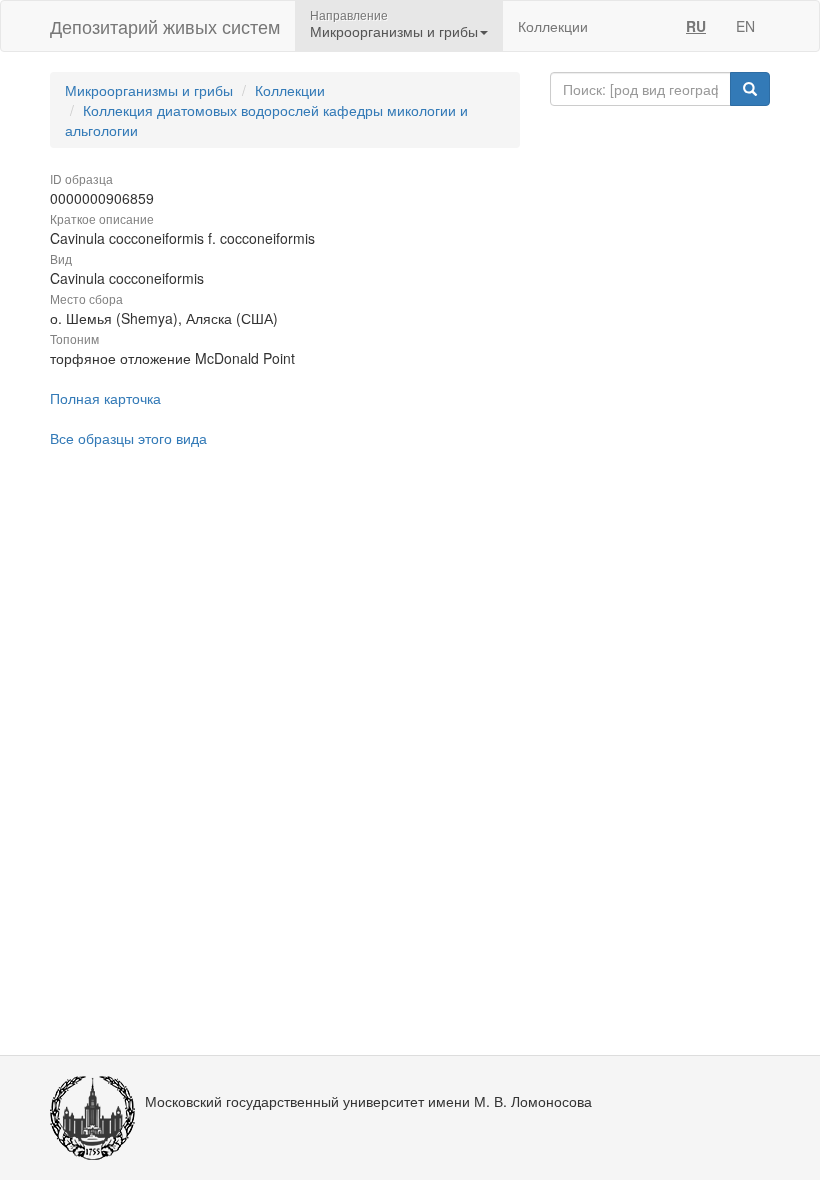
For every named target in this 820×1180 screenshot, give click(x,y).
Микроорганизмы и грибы (149, 90)
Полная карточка (105, 398)
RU (696, 26)
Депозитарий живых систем (165, 26)
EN (745, 26)
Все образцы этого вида (128, 438)
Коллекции (553, 26)
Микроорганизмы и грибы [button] (394, 31)
